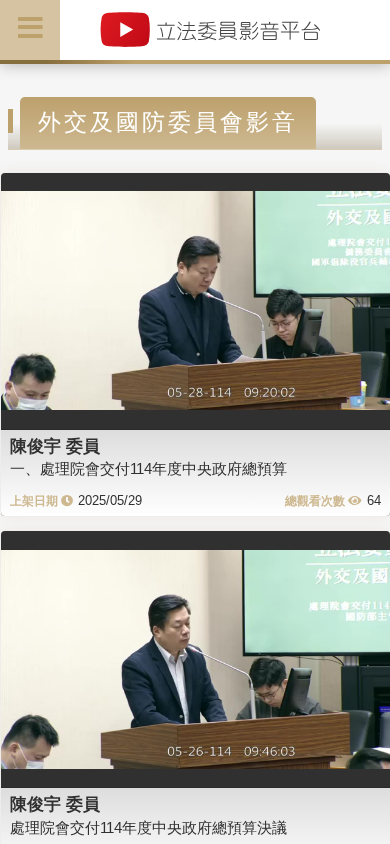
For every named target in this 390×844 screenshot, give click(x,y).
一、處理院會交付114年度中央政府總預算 (148, 468)
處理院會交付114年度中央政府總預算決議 (148, 827)
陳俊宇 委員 (55, 446)
